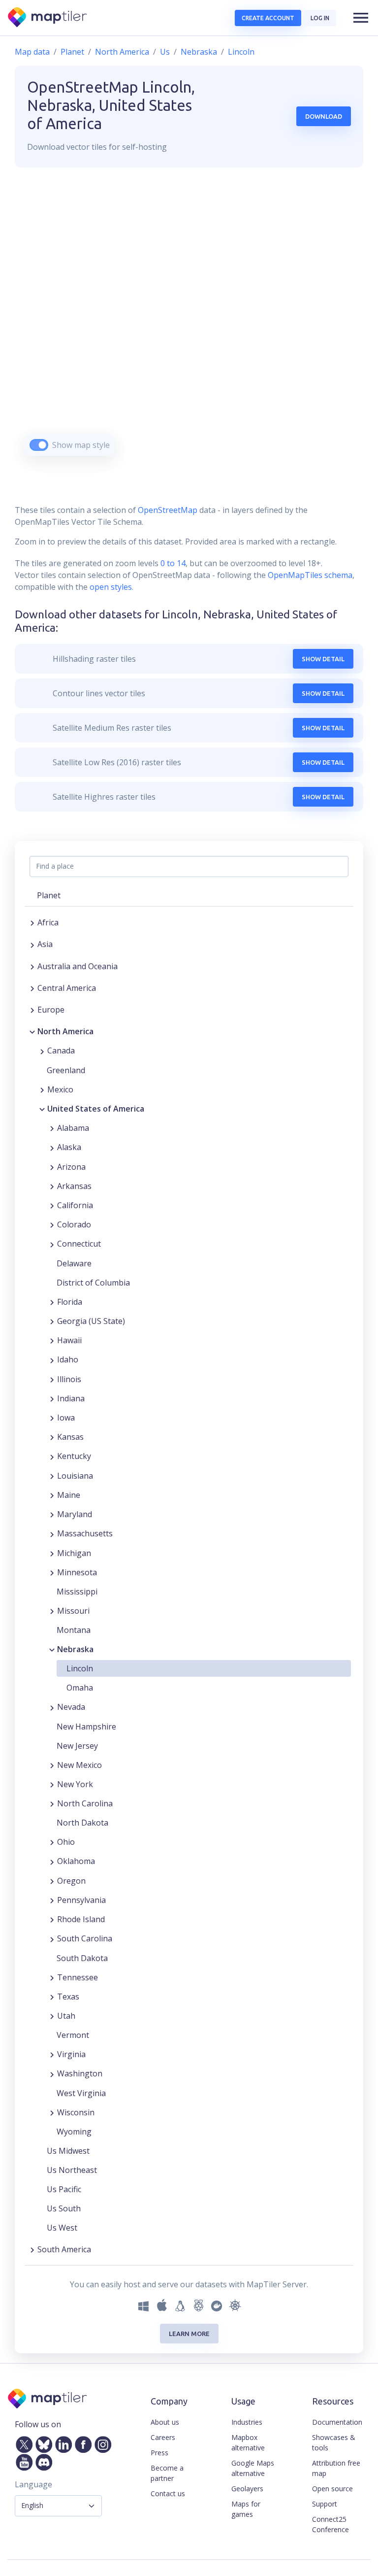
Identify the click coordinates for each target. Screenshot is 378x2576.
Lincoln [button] (80, 1668)
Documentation (337, 2422)
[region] (189, 324)
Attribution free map (336, 2468)
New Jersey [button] (77, 1746)
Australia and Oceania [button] (78, 966)
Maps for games (246, 2509)
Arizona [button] (71, 1167)
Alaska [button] (69, 1147)
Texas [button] (68, 1997)
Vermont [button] (73, 2035)
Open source (332, 2489)
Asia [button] (45, 944)
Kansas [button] (70, 1437)
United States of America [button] (96, 1109)
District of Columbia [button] (93, 1283)
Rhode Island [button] (81, 1919)
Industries (247, 2422)
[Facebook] (81, 2442)
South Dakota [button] (82, 1958)
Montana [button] (74, 1630)
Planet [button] (49, 895)
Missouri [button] (73, 1611)
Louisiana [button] (75, 1476)
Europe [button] (51, 1010)
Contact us (168, 2493)
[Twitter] (22, 2442)
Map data (32, 52)
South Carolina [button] (85, 1938)
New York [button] (75, 1784)
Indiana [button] (71, 1398)
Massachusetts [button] (85, 1533)
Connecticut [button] (79, 1244)
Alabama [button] (73, 1128)
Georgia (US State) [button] (91, 1321)
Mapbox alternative (248, 2442)
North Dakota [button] (82, 1823)
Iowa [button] (66, 1418)
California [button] (75, 1205)
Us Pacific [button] (64, 2189)
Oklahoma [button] (76, 1861)
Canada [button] (61, 1051)
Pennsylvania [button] (81, 1900)
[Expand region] (32, 922)
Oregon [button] (71, 1881)
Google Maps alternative (253, 2468)
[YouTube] (22, 2460)
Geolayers (247, 2489)
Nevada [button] (71, 1707)
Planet (72, 52)
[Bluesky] (42, 2442)
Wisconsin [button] (76, 2112)
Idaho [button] (68, 1359)
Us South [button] (64, 2208)
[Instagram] (101, 2442)
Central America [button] (67, 988)
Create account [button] (268, 18)
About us (165, 2422)
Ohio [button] (66, 1842)
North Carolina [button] (85, 1803)
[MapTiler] (48, 18)
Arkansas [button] (74, 1186)
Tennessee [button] (78, 1977)
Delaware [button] (74, 1263)
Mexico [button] (60, 1089)
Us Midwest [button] (68, 2151)
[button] (361, 18)
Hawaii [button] (69, 1340)
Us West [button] (62, 2228)
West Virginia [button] (81, 2093)
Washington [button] (80, 2073)
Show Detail (323, 659)
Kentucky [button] (74, 1456)
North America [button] (65, 1031)
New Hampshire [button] (86, 1727)
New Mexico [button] (79, 1765)
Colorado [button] (74, 1224)
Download (324, 116)
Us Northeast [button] (72, 2170)
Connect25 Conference (331, 2524)
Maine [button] (69, 1495)
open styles (111, 587)
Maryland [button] (75, 1514)
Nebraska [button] (75, 1649)
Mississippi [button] (77, 1592)
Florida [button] (70, 1302)
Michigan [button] (74, 1553)
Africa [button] (48, 922)
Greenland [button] (66, 1070)
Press (159, 2453)
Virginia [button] (71, 2054)
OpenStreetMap (168, 510)
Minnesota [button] (77, 1572)
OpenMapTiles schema (310, 575)
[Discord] (42, 2460)
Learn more (189, 2334)
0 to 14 (172, 563)
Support (325, 2504)
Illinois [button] (69, 1379)
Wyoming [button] (74, 2132)
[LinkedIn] (62, 2442)
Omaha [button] (80, 1688)
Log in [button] (320, 18)
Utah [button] (66, 2016)
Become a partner (167, 2473)
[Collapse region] (32, 1031)
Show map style (81, 445)
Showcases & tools (334, 2442)
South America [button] (64, 2249)
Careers (163, 2437)
